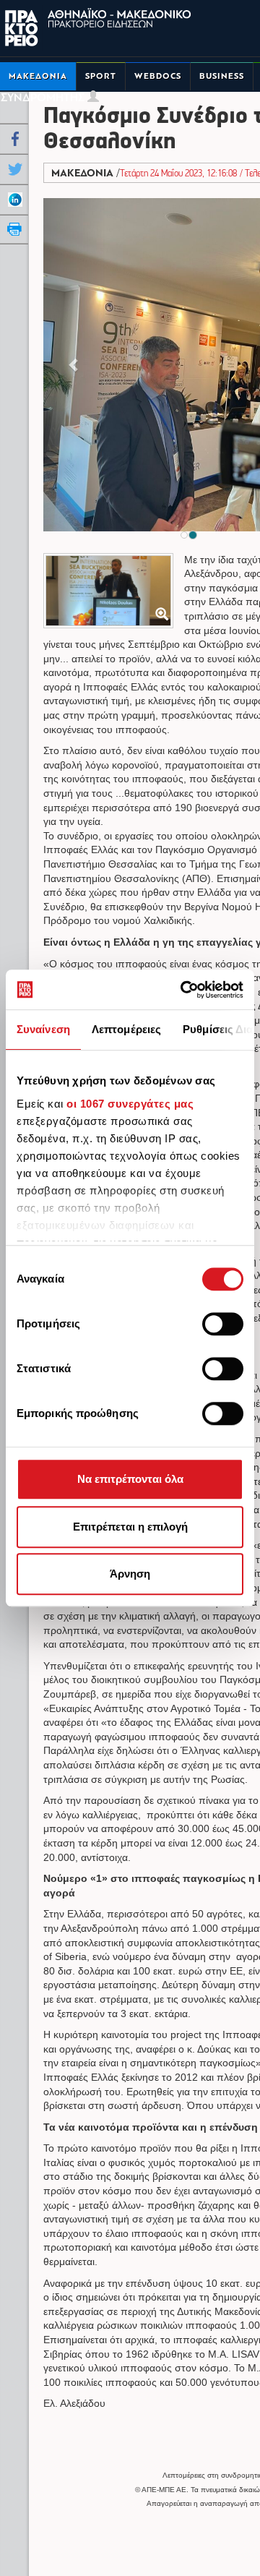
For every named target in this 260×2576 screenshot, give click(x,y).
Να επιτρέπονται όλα (130, 1479)
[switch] (223, 1324)
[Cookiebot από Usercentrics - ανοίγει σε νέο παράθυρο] (183, 990)
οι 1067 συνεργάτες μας (130, 1104)
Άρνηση (130, 1574)
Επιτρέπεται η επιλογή (130, 1527)
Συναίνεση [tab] (43, 1029)
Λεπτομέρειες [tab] (126, 1029)
